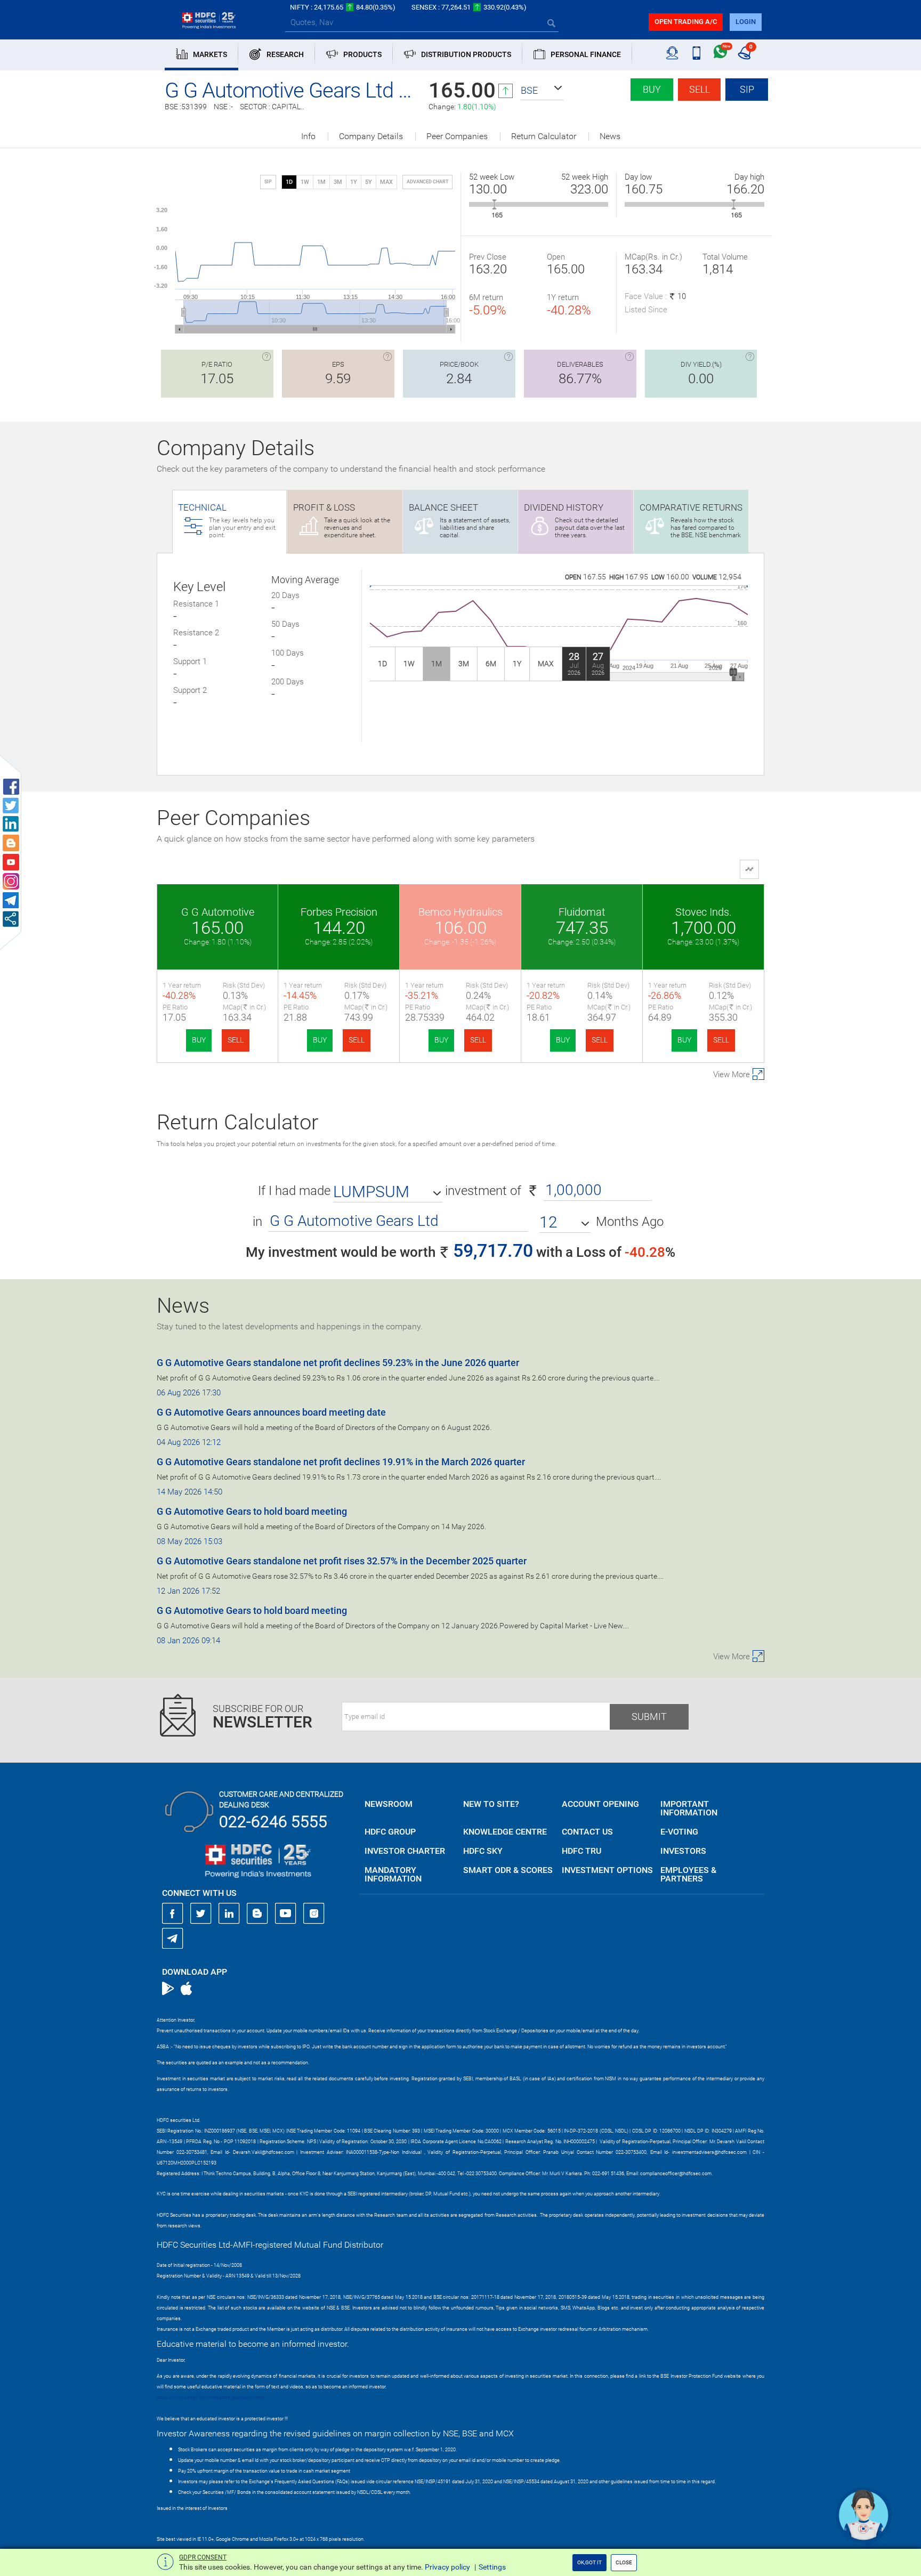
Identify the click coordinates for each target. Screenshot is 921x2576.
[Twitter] (201, 1913)
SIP (747, 89)
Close (624, 2562)
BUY (199, 1040)
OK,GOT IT (589, 2562)
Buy (652, 89)
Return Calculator (544, 136)
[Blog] (257, 1913)
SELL (236, 1040)
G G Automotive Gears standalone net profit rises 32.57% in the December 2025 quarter (342, 1561)
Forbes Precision (339, 912)
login (746, 22)
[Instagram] (314, 1913)
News (610, 136)
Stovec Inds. (704, 912)
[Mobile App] (696, 53)
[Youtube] (286, 1913)
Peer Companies (457, 136)
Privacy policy (447, 2567)
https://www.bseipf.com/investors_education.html (211, 2397)
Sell (700, 89)
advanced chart (427, 182)
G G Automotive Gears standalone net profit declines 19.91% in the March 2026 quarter (341, 1462)
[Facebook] (173, 1913)
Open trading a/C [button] (686, 22)
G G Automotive (218, 912)
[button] (542, 91)
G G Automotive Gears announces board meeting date (271, 1412)
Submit (649, 1717)
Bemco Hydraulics (461, 912)
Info (308, 136)
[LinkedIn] (229, 1913)
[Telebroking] (672, 53)
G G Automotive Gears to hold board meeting (252, 1511)
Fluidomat (582, 912)
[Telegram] (173, 1938)
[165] (494, 204)
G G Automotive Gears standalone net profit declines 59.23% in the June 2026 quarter (338, 1363)
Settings (492, 2567)
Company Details (371, 136)
